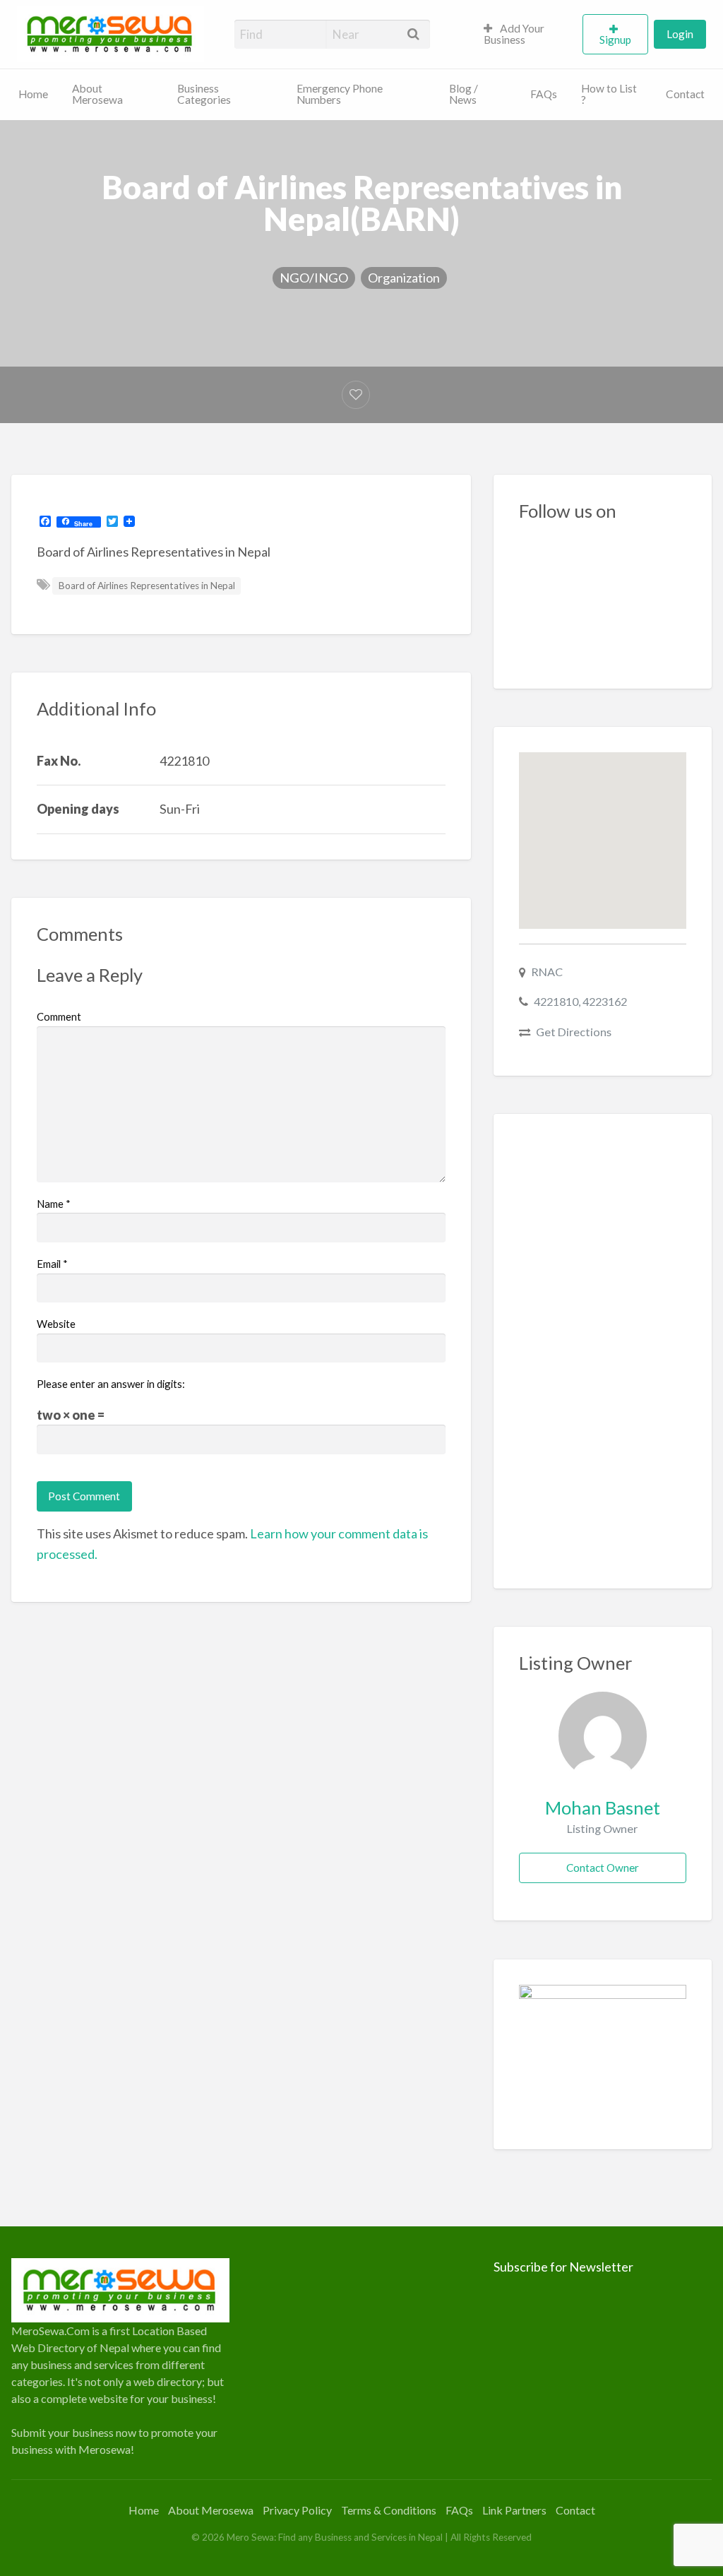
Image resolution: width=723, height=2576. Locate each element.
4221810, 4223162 (580, 1001)
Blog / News (464, 94)
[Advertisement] (603, 1351)
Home (33, 94)
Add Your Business (514, 34)
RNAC (547, 972)
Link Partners (514, 2510)
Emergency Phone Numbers (340, 94)
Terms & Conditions (389, 2510)
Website (56, 1324)
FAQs (544, 94)
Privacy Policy (297, 2510)
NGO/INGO (314, 278)
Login (680, 34)
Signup (615, 40)
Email (52, 1264)
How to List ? (609, 94)
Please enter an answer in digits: (111, 1384)
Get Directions (574, 1032)
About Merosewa (97, 94)
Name (54, 1204)
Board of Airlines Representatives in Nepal (147, 586)
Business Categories (204, 94)
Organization (404, 278)
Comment (59, 1016)
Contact (685, 94)
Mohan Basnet (603, 1808)
